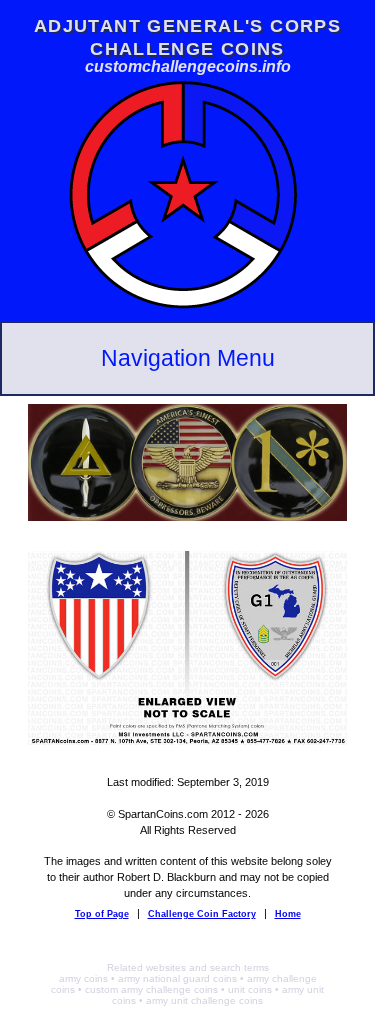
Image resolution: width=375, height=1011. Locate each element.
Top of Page (102, 914)
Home (288, 914)
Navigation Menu (188, 358)
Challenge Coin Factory (202, 914)
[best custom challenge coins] (188, 311)
